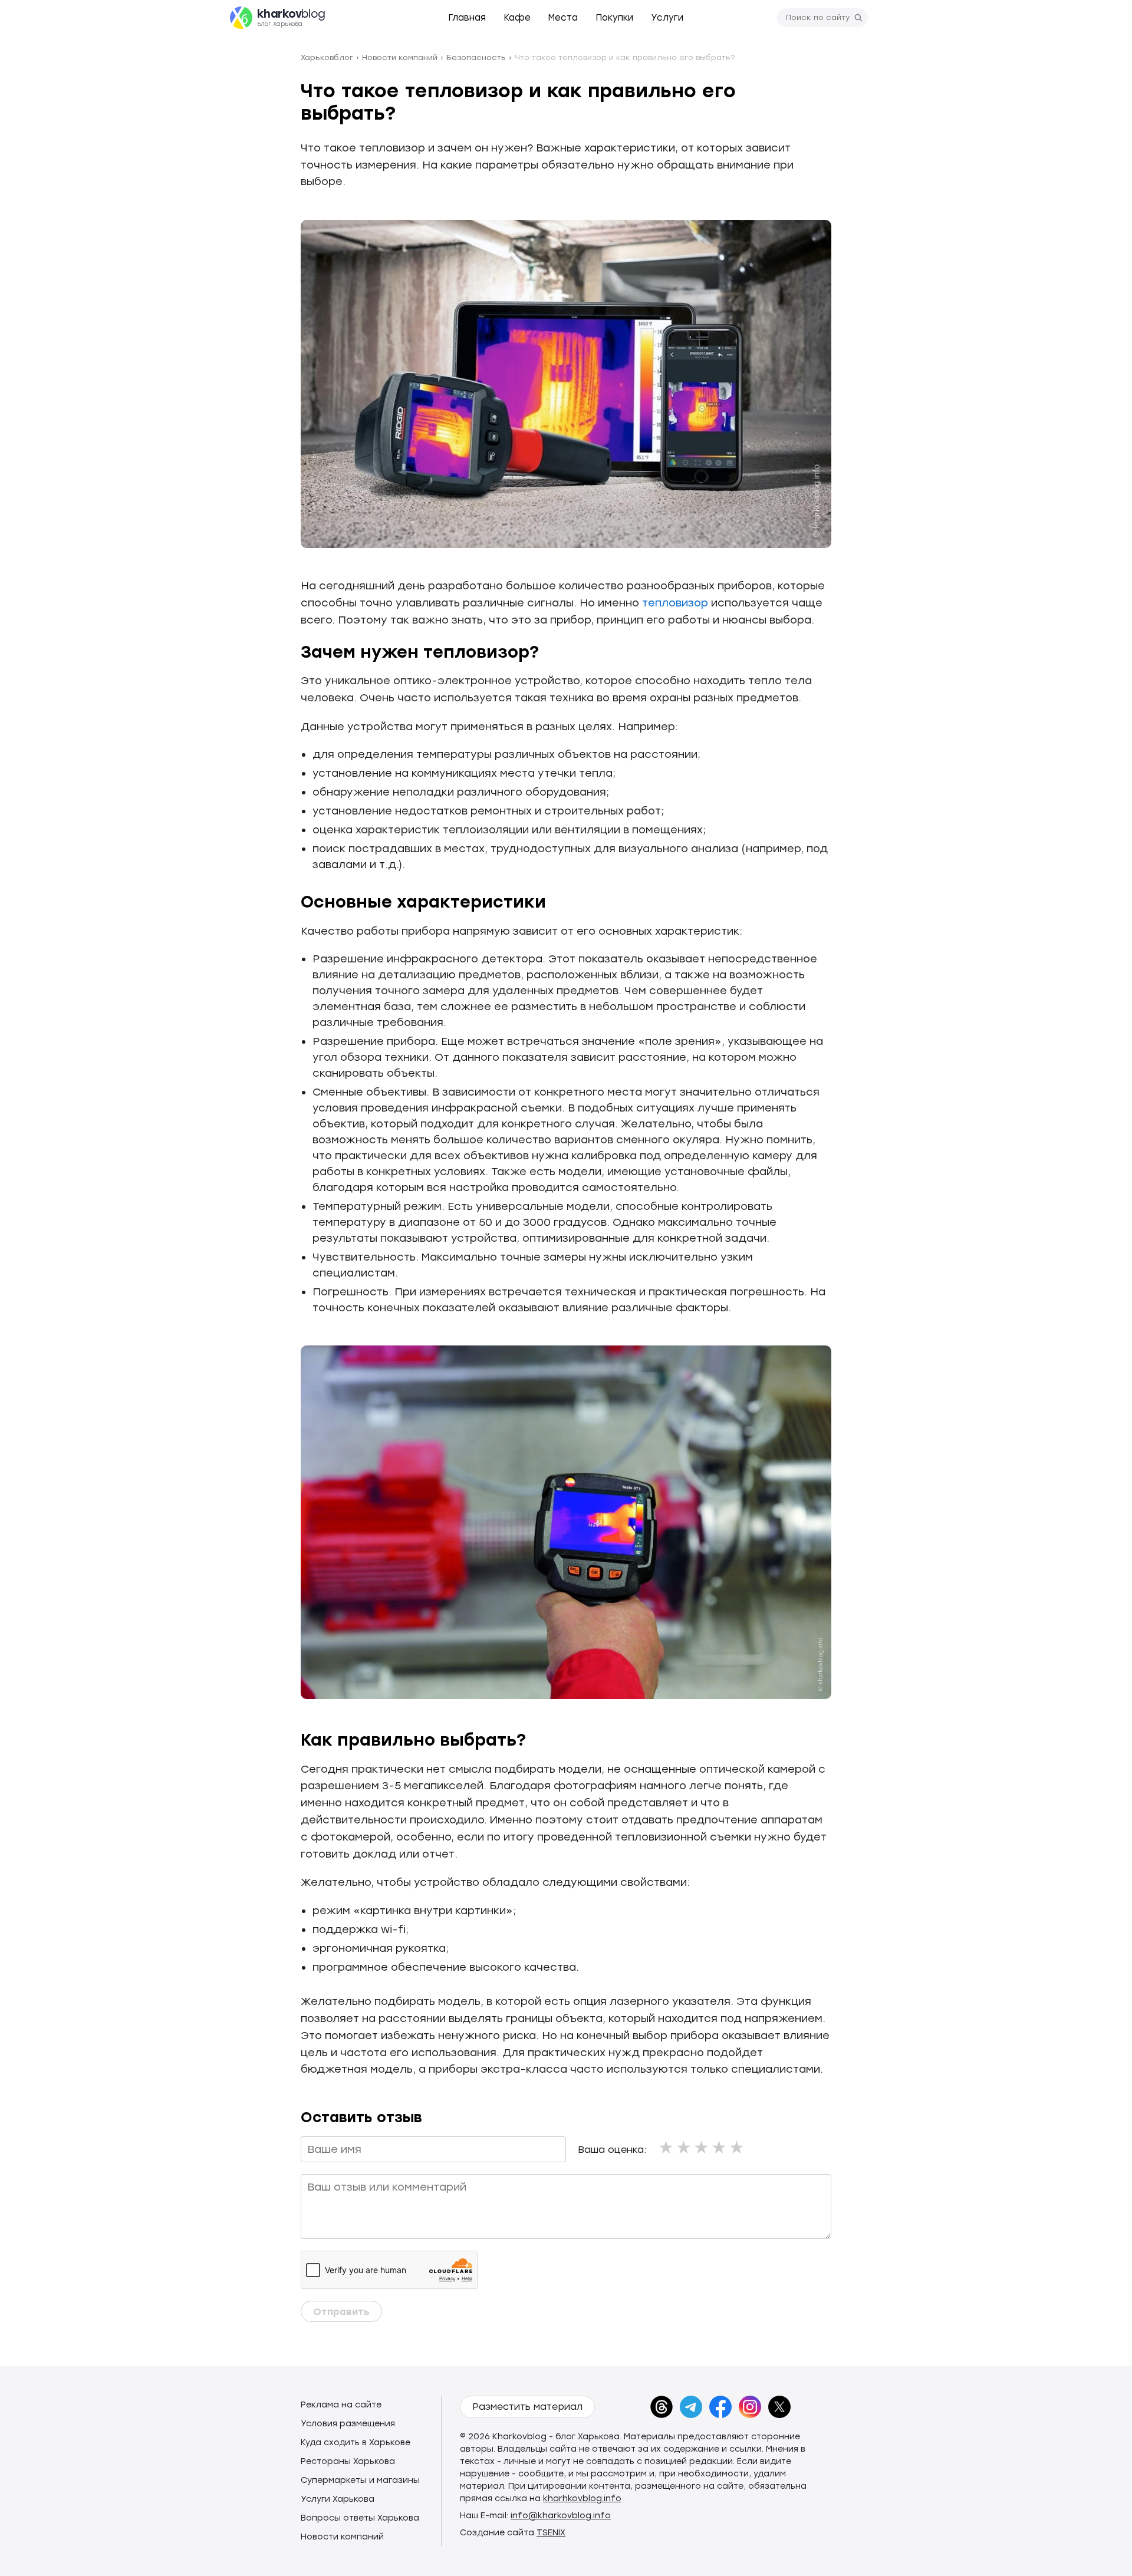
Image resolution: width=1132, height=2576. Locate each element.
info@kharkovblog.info (561, 2516)
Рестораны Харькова (348, 2461)
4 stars (720, 2147)
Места (563, 18)
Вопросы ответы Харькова (360, 2518)
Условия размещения (348, 2424)
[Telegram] (691, 2407)
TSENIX (551, 2533)
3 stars (702, 2147)
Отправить (341, 2312)
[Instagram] (750, 2407)
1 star (667, 2147)
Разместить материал (527, 2407)
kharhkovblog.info (582, 2499)
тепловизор (675, 603)
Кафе (517, 18)
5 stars (738, 2147)
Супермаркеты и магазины (360, 2480)
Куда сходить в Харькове (356, 2443)
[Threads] (662, 2407)
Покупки (614, 18)
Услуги (667, 18)
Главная (467, 18)
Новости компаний (342, 2537)
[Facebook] (720, 2407)
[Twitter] (779, 2407)
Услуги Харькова (338, 2499)
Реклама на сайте (341, 2405)
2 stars (685, 2147)
